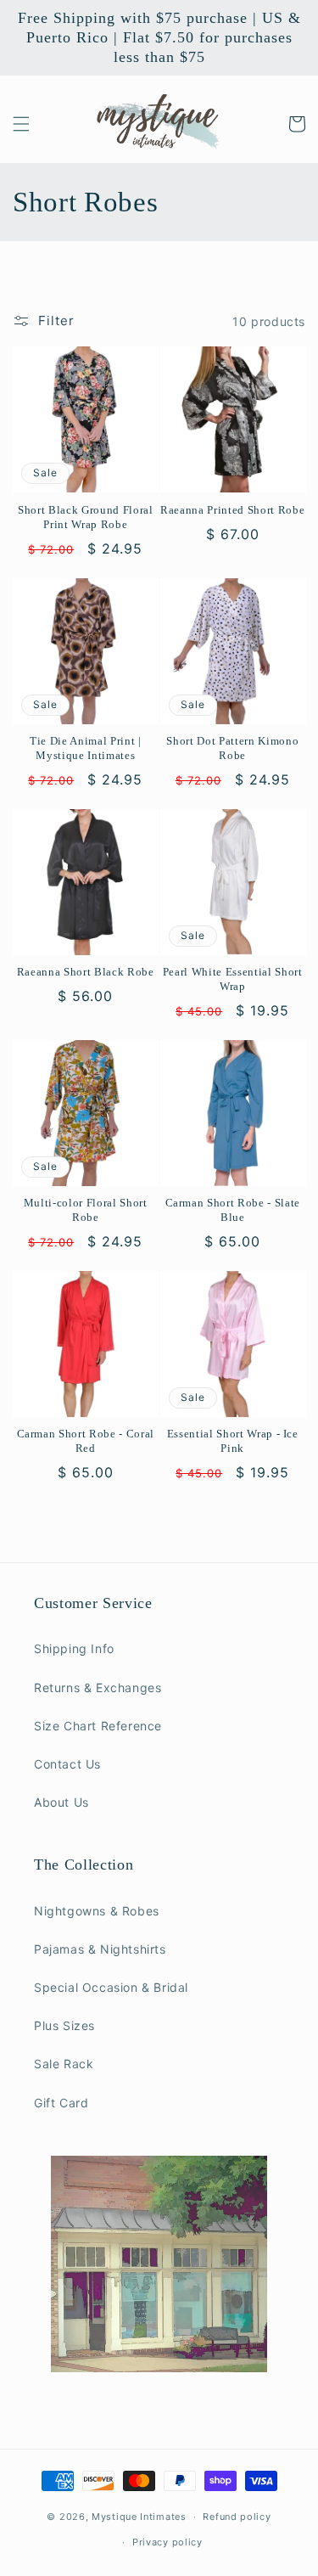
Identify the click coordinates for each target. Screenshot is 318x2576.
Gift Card (61, 2103)
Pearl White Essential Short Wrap (233, 979)
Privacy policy (167, 2542)
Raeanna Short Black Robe (86, 972)
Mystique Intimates (139, 2517)
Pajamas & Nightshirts (100, 1949)
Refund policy (237, 2517)
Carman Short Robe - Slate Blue (233, 1210)
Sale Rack (64, 2064)
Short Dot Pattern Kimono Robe (232, 748)
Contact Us (67, 1764)
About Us (61, 1802)
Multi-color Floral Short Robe (86, 1210)
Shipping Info (74, 1648)
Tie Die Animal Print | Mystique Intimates (86, 748)
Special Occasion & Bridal (111, 1987)
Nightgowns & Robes (97, 1911)
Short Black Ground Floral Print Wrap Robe (86, 517)
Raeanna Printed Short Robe (232, 510)
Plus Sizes (64, 2025)
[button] (21, 124)
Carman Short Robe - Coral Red (86, 1441)
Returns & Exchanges (98, 1687)
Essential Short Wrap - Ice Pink (233, 1441)
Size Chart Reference (98, 1726)
